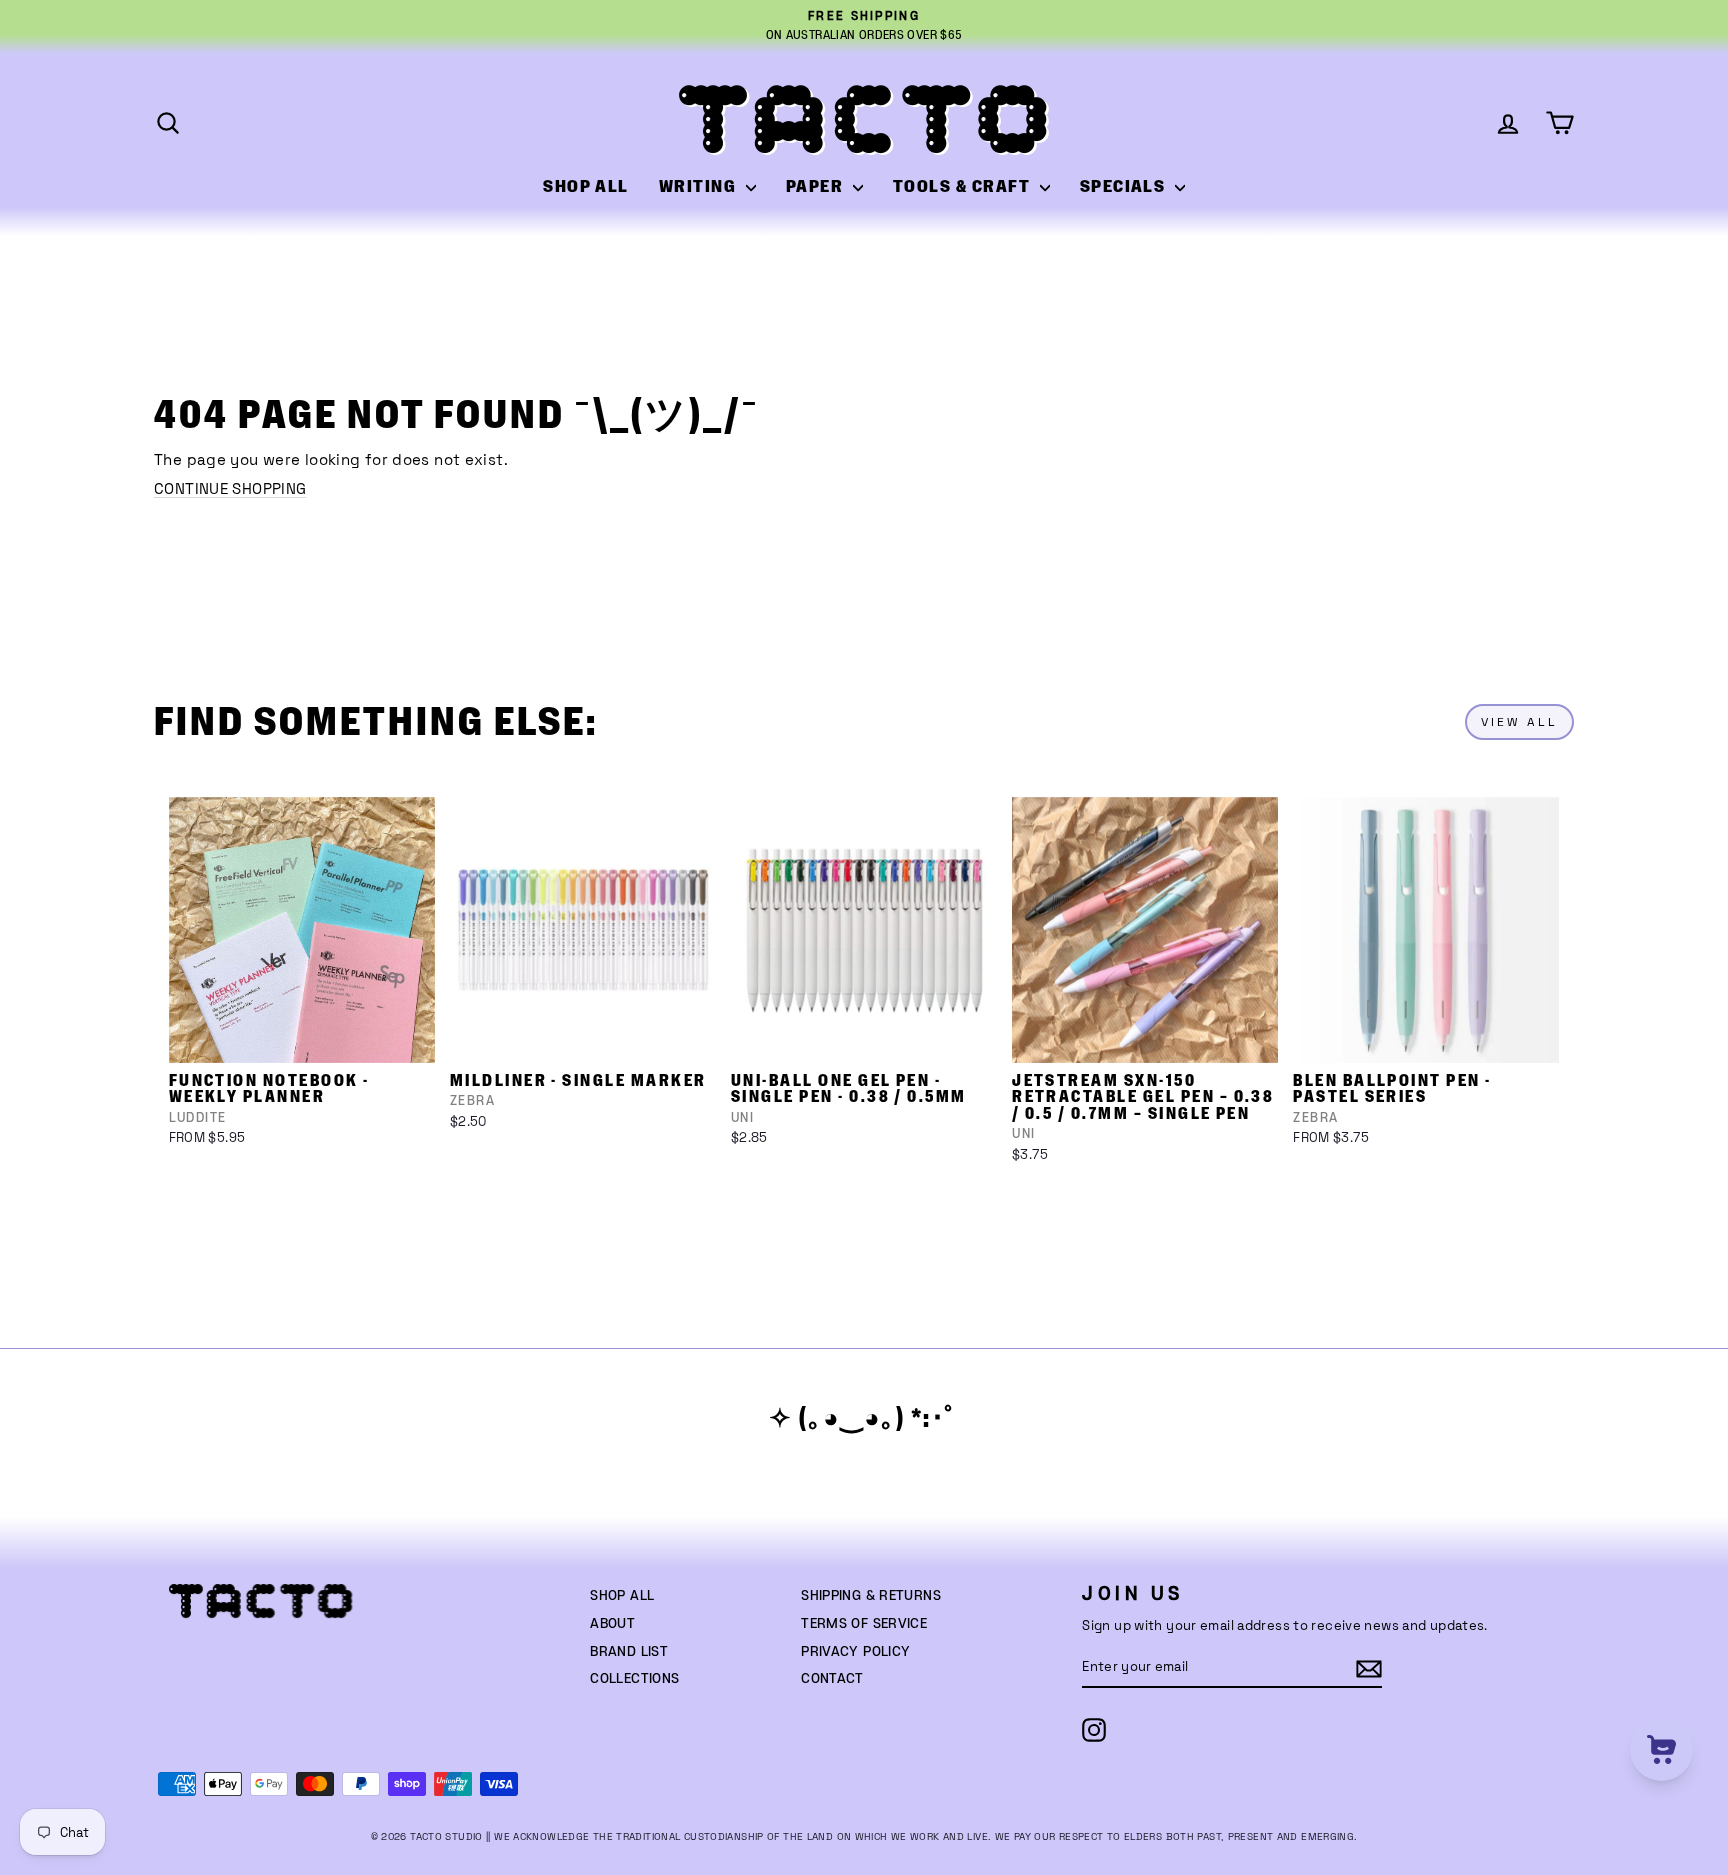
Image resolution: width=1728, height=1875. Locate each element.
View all (1519, 722)
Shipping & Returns (871, 1596)
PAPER (817, 187)
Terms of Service (864, 1624)
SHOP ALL (586, 187)
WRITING (700, 187)
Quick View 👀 (303, 1037)
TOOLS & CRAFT (964, 187)
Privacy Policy (855, 1652)
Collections (634, 1679)
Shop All (622, 1596)
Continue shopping (230, 488)
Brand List (629, 1652)
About (612, 1624)
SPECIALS (1125, 187)
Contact (832, 1679)
